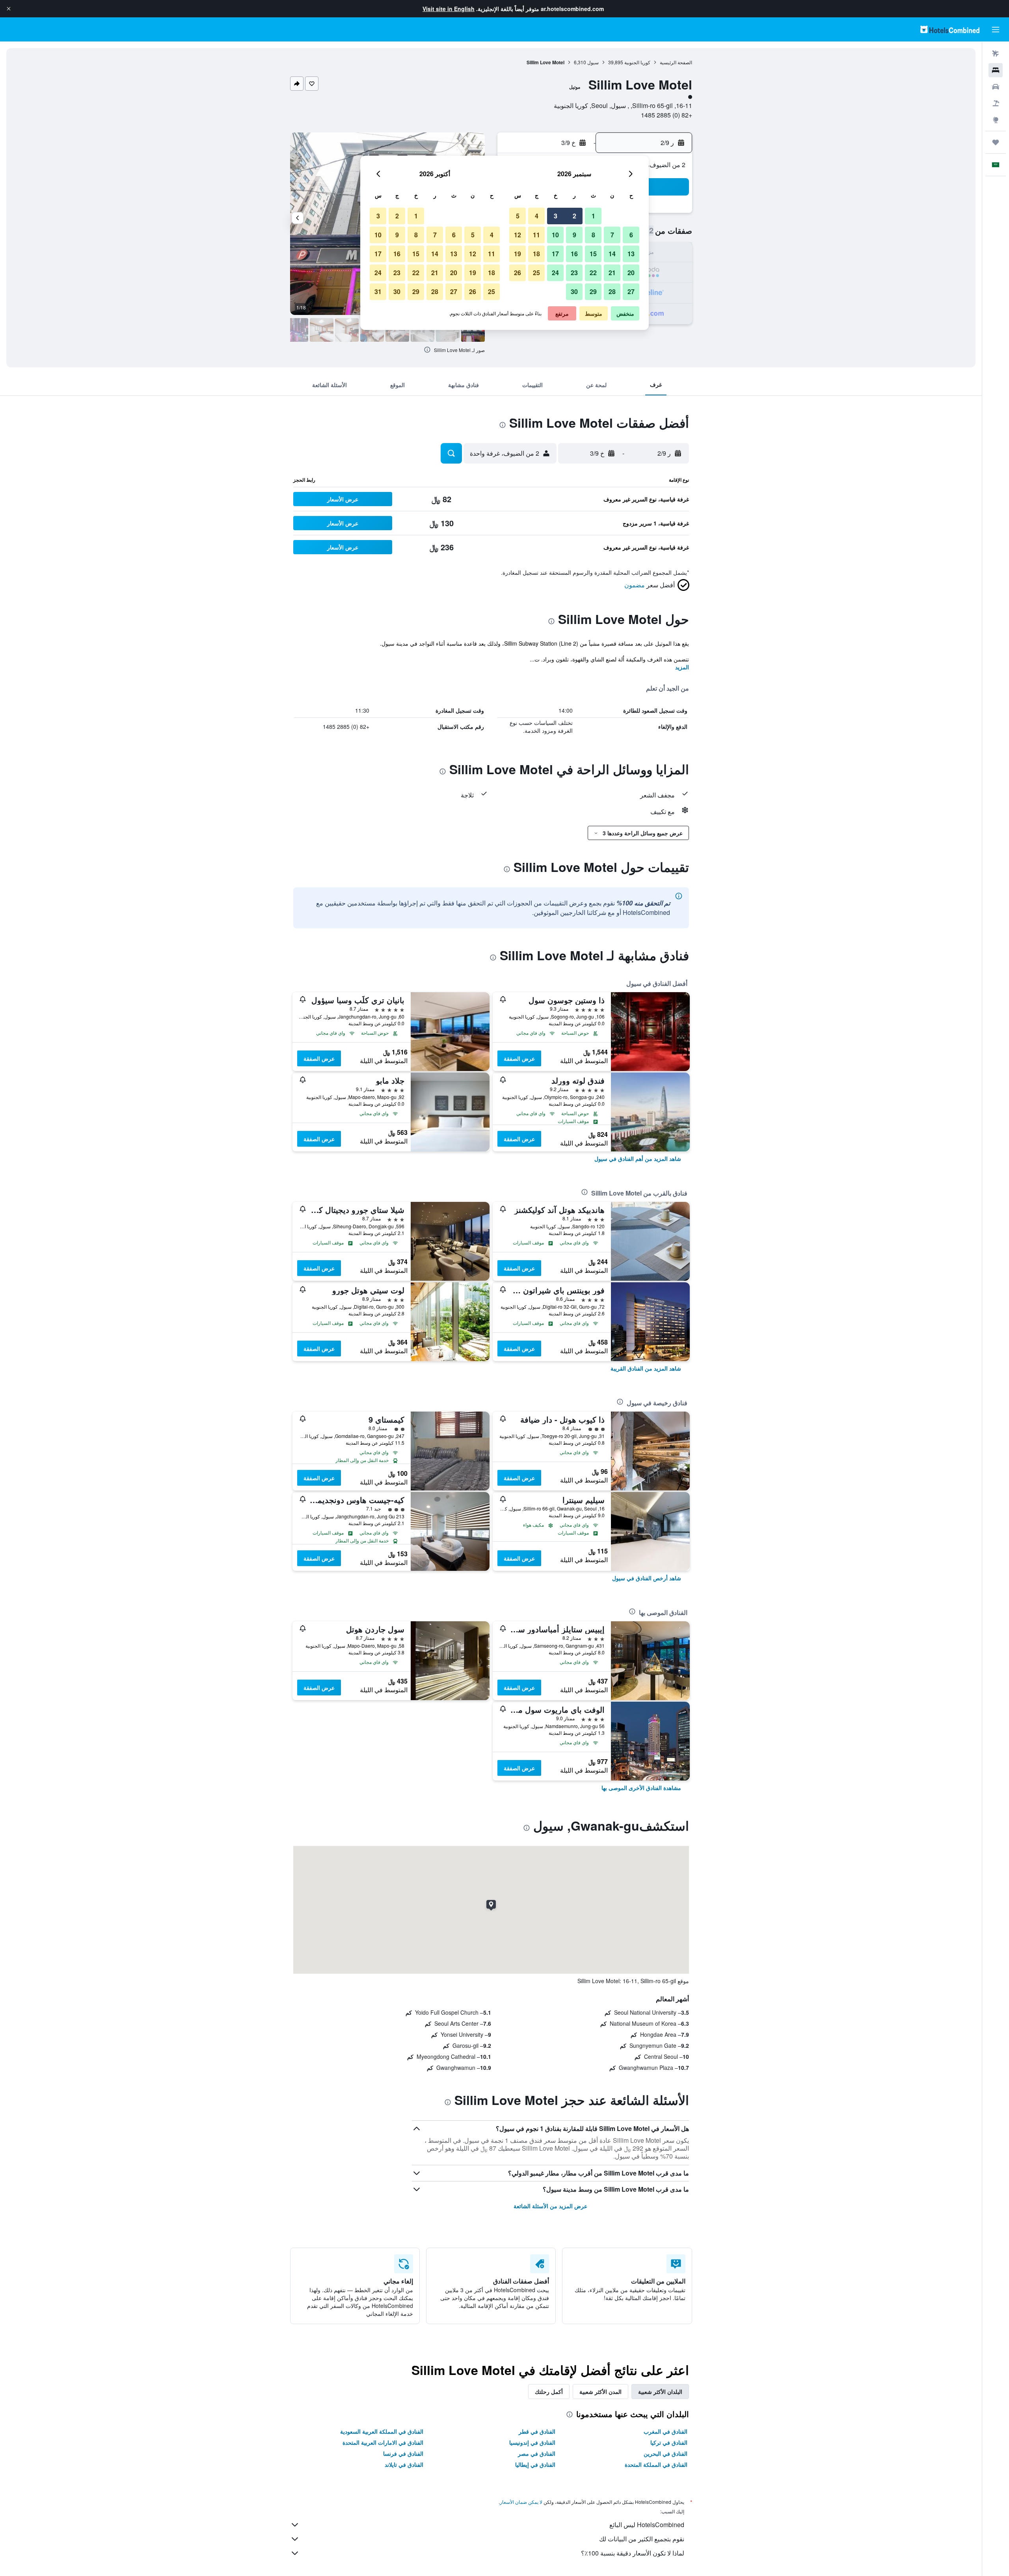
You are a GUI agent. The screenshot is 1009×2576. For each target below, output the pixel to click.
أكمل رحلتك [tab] (549, 2392)
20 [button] (631, 273)
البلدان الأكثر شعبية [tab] (660, 2392)
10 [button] (555, 235)
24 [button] (555, 273)
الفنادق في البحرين (666, 2453)
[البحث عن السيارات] (996, 87)
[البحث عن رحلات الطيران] (996, 54)
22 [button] (593, 273)
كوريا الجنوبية (637, 62)
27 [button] (631, 291)
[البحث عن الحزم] (996, 103)
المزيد (682, 667)
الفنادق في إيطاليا (535, 2464)
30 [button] (574, 291)
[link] (638, 1159)
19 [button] (518, 254)
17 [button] (555, 254)
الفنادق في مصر (537, 2453)
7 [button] (612, 235)
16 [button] (574, 254)
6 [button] (631, 235)
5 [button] (518, 216)
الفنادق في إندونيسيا (532, 2442)
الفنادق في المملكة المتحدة (656, 2464)
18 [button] (536, 254)
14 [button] (612, 254)
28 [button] (612, 291)
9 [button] (574, 235)
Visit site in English (449, 9)
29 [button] (593, 291)
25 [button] (536, 273)
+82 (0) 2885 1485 (666, 115)
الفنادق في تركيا (669, 2442)
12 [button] (518, 235)
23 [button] (574, 273)
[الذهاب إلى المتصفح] (996, 120)
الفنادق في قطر (537, 2431)
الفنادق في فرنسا (403, 2453)
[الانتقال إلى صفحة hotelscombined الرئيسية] (950, 29)
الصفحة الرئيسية (676, 62)
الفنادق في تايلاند (404, 2464)
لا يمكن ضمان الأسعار (521, 2502)
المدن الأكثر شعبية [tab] (600, 2392)
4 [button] (537, 216)
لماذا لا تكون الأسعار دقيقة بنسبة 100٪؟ (633, 2553)
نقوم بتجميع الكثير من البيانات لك (642, 2539)
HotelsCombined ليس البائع (647, 2525)
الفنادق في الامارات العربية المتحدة (383, 2442)
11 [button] (536, 235)
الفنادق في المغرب (666, 2431)
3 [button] (556, 216)
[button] (9, 9)
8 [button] (593, 235)
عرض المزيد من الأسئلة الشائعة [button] (550, 2206)
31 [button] (378, 291)
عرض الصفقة (519, 1058)
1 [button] (593, 216)
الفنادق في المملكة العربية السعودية (382, 2431)
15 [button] (593, 254)
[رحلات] (996, 142)
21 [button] (612, 273)
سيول (593, 62)
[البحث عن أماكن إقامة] (996, 70)
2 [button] (574, 216)
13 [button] (631, 254)
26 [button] (518, 273)
